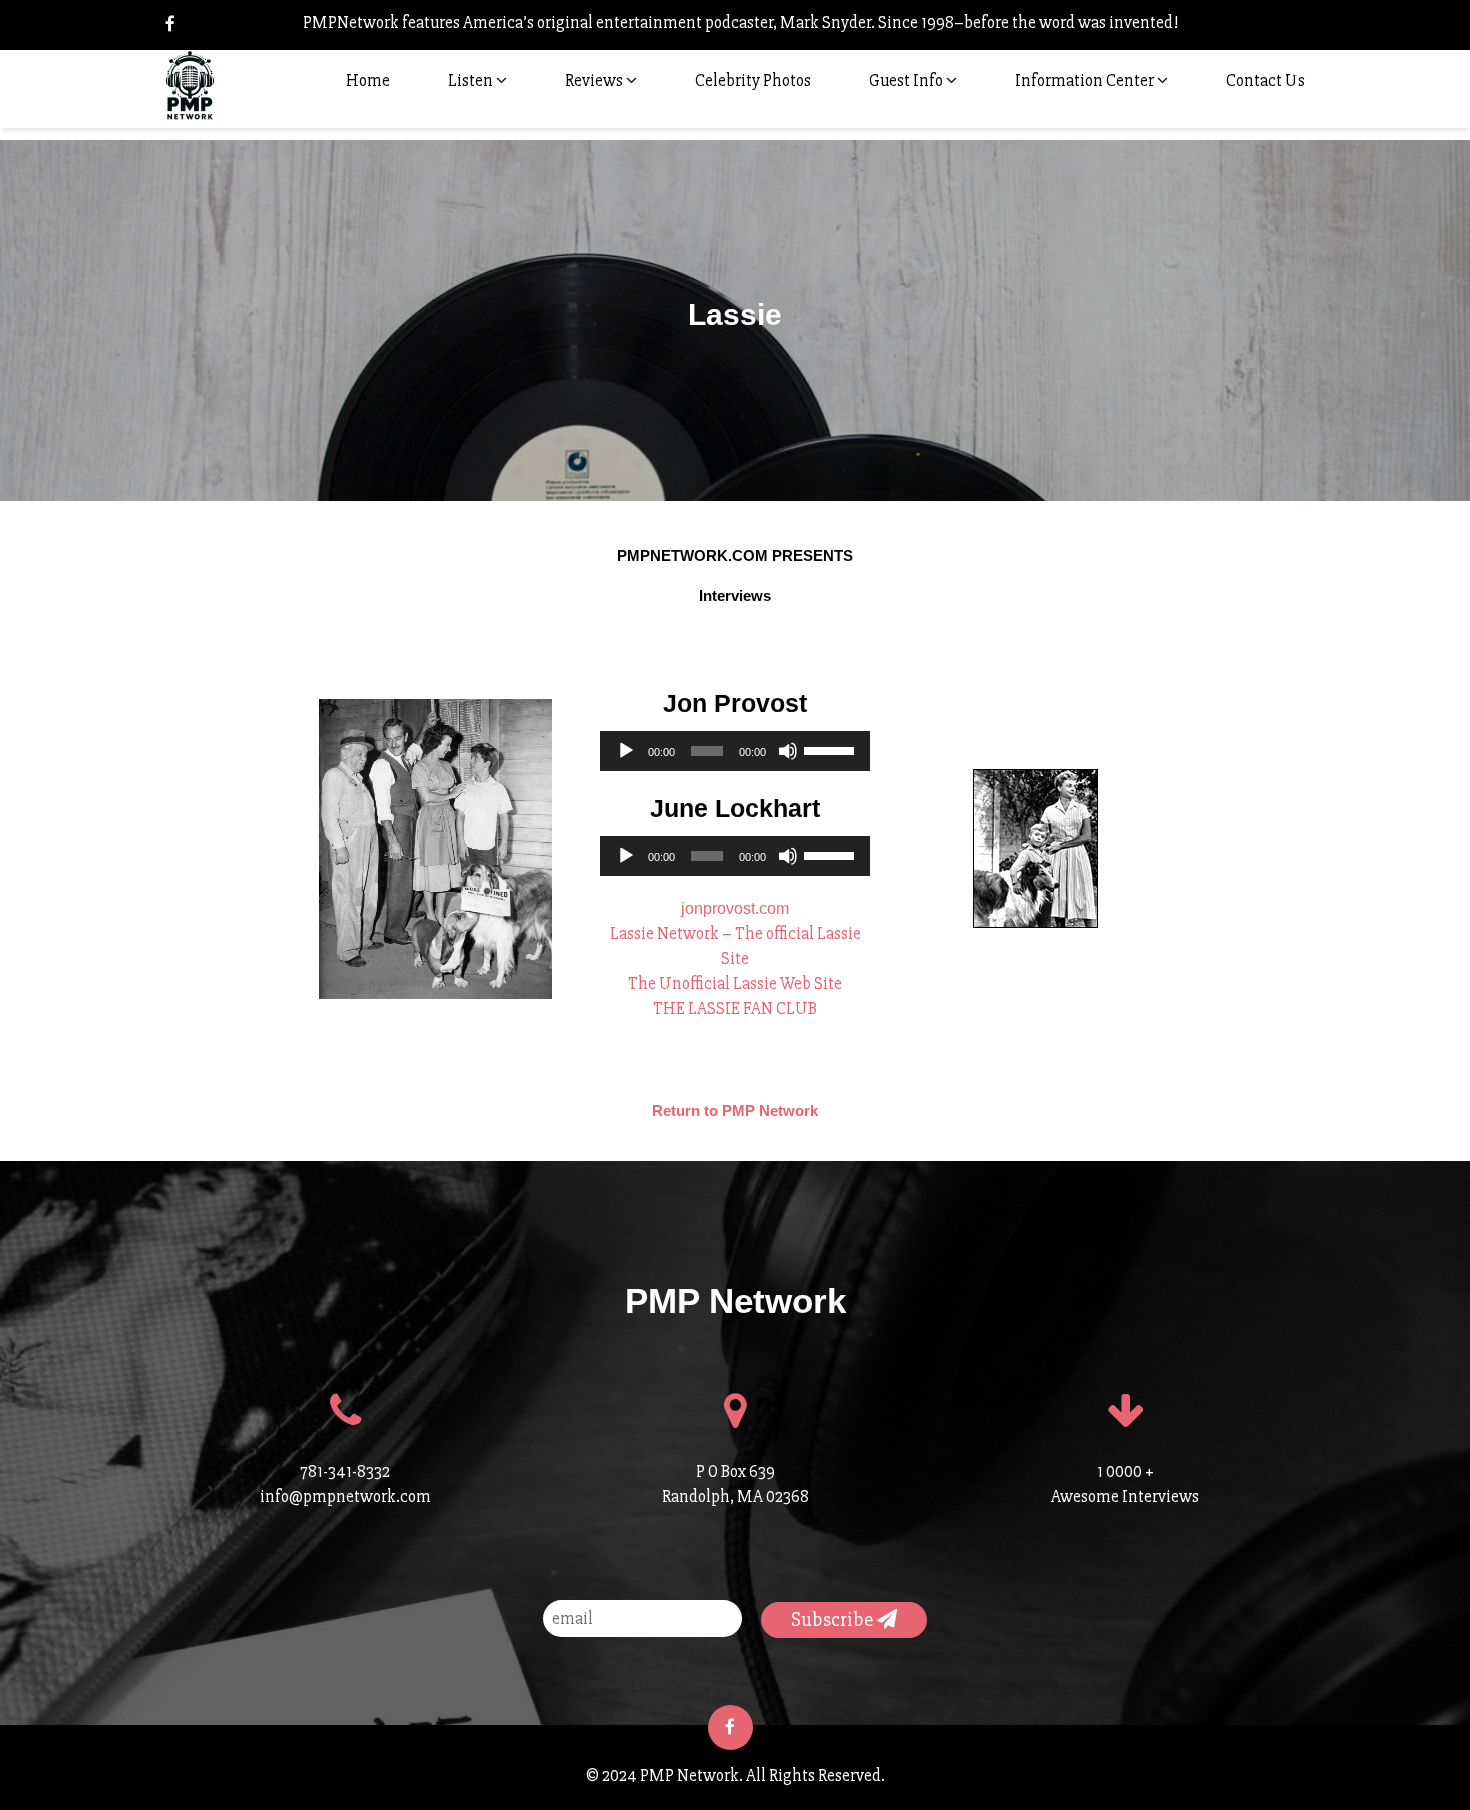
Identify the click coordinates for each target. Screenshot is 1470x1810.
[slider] (832, 749)
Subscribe (834, 1619)
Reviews (595, 80)
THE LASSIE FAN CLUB (735, 1008)
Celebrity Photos (753, 80)
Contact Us (1265, 80)
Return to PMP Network (735, 1110)
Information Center (1086, 80)
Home (368, 80)
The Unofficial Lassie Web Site (735, 983)
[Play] (626, 751)
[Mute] (788, 751)
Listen (472, 80)
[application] (735, 751)
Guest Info (907, 80)
